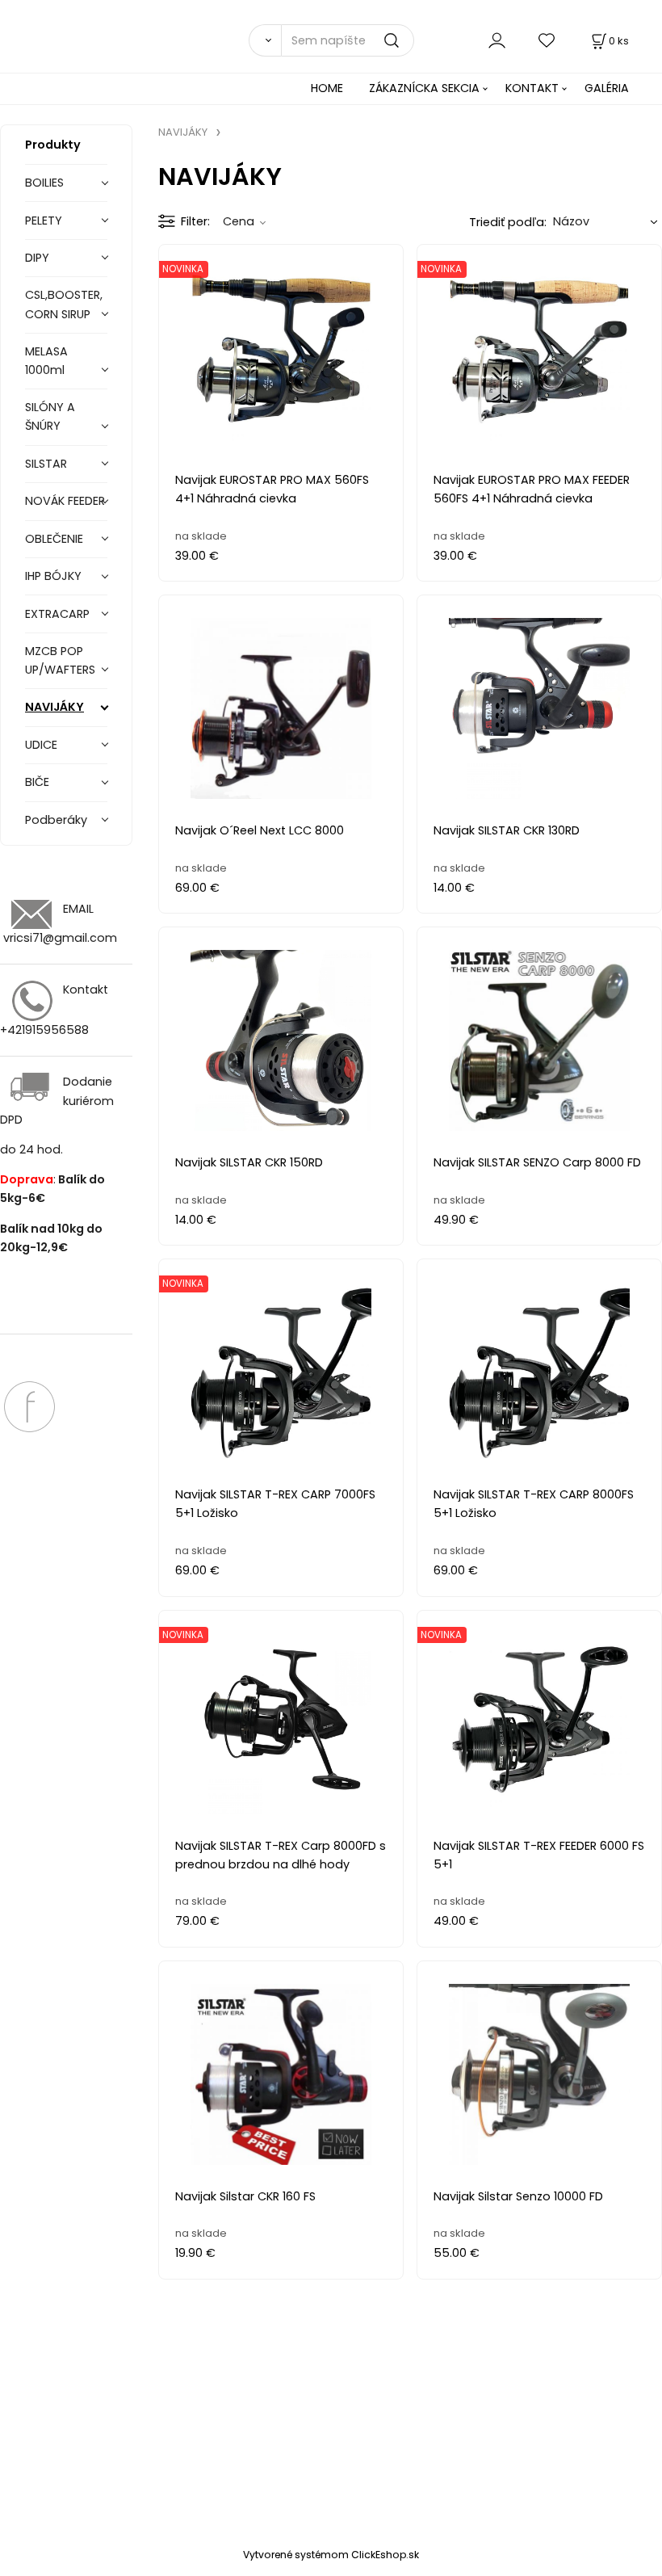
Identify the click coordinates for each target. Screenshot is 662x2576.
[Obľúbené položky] (547, 40)
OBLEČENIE (54, 539)
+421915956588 (44, 1030)
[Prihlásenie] (497, 40)
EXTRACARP (57, 614)
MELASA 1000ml (46, 361)
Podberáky (56, 820)
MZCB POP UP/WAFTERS (60, 660)
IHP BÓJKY (53, 576)
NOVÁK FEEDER (65, 501)
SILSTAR (46, 464)
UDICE (41, 745)
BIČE (37, 782)
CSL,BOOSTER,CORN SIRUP (64, 304)
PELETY (44, 221)
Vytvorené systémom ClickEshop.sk (331, 2555)
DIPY (37, 258)
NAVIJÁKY (54, 707)
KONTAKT (532, 88)
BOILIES (44, 183)
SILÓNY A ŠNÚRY (50, 416)
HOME (327, 88)
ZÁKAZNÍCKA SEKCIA (424, 88)
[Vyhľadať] (265, 40)
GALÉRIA (607, 88)
